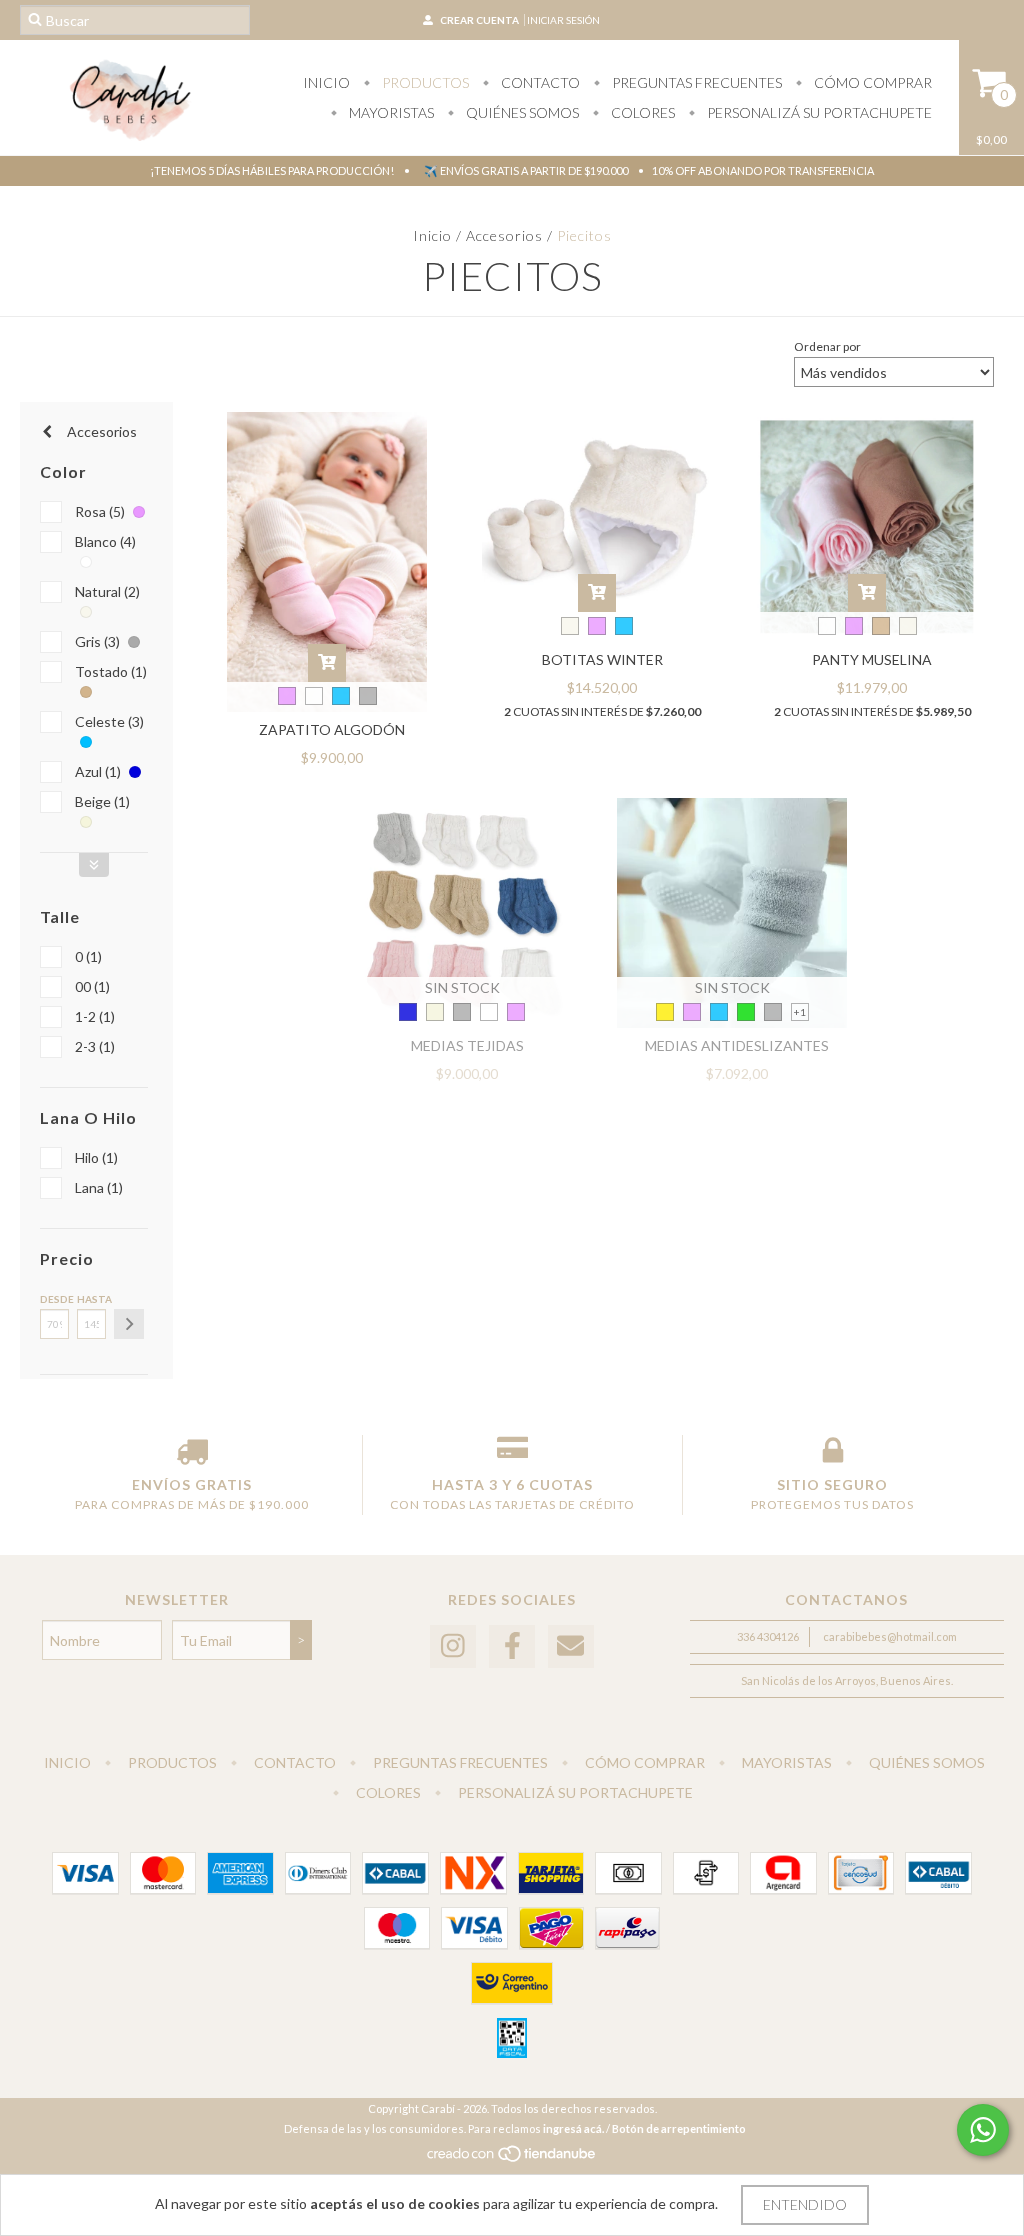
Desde (54, 1299)
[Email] (571, 1646)
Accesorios (504, 235)
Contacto (539, 82)
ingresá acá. (573, 2128)
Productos (424, 82)
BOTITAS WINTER (602, 659)
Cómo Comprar (871, 82)
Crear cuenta (479, 20)
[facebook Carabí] (512, 1646)
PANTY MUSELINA (872, 659)
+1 (800, 1012)
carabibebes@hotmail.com (890, 1636)
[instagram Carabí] (453, 1646)
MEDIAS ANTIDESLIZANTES (737, 1045)
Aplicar (129, 1324)
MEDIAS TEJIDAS (467, 1045)
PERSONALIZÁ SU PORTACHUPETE (818, 112)
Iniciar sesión (563, 20)
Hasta (91, 1299)
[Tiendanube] (512, 2158)
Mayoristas (390, 112)
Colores (641, 112)
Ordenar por (827, 346)
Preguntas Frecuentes (695, 82)
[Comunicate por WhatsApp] (983, 2130)
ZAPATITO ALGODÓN (332, 729)
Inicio (326, 82)
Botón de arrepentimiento (679, 2128)
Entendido (805, 2204)
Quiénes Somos (521, 112)
